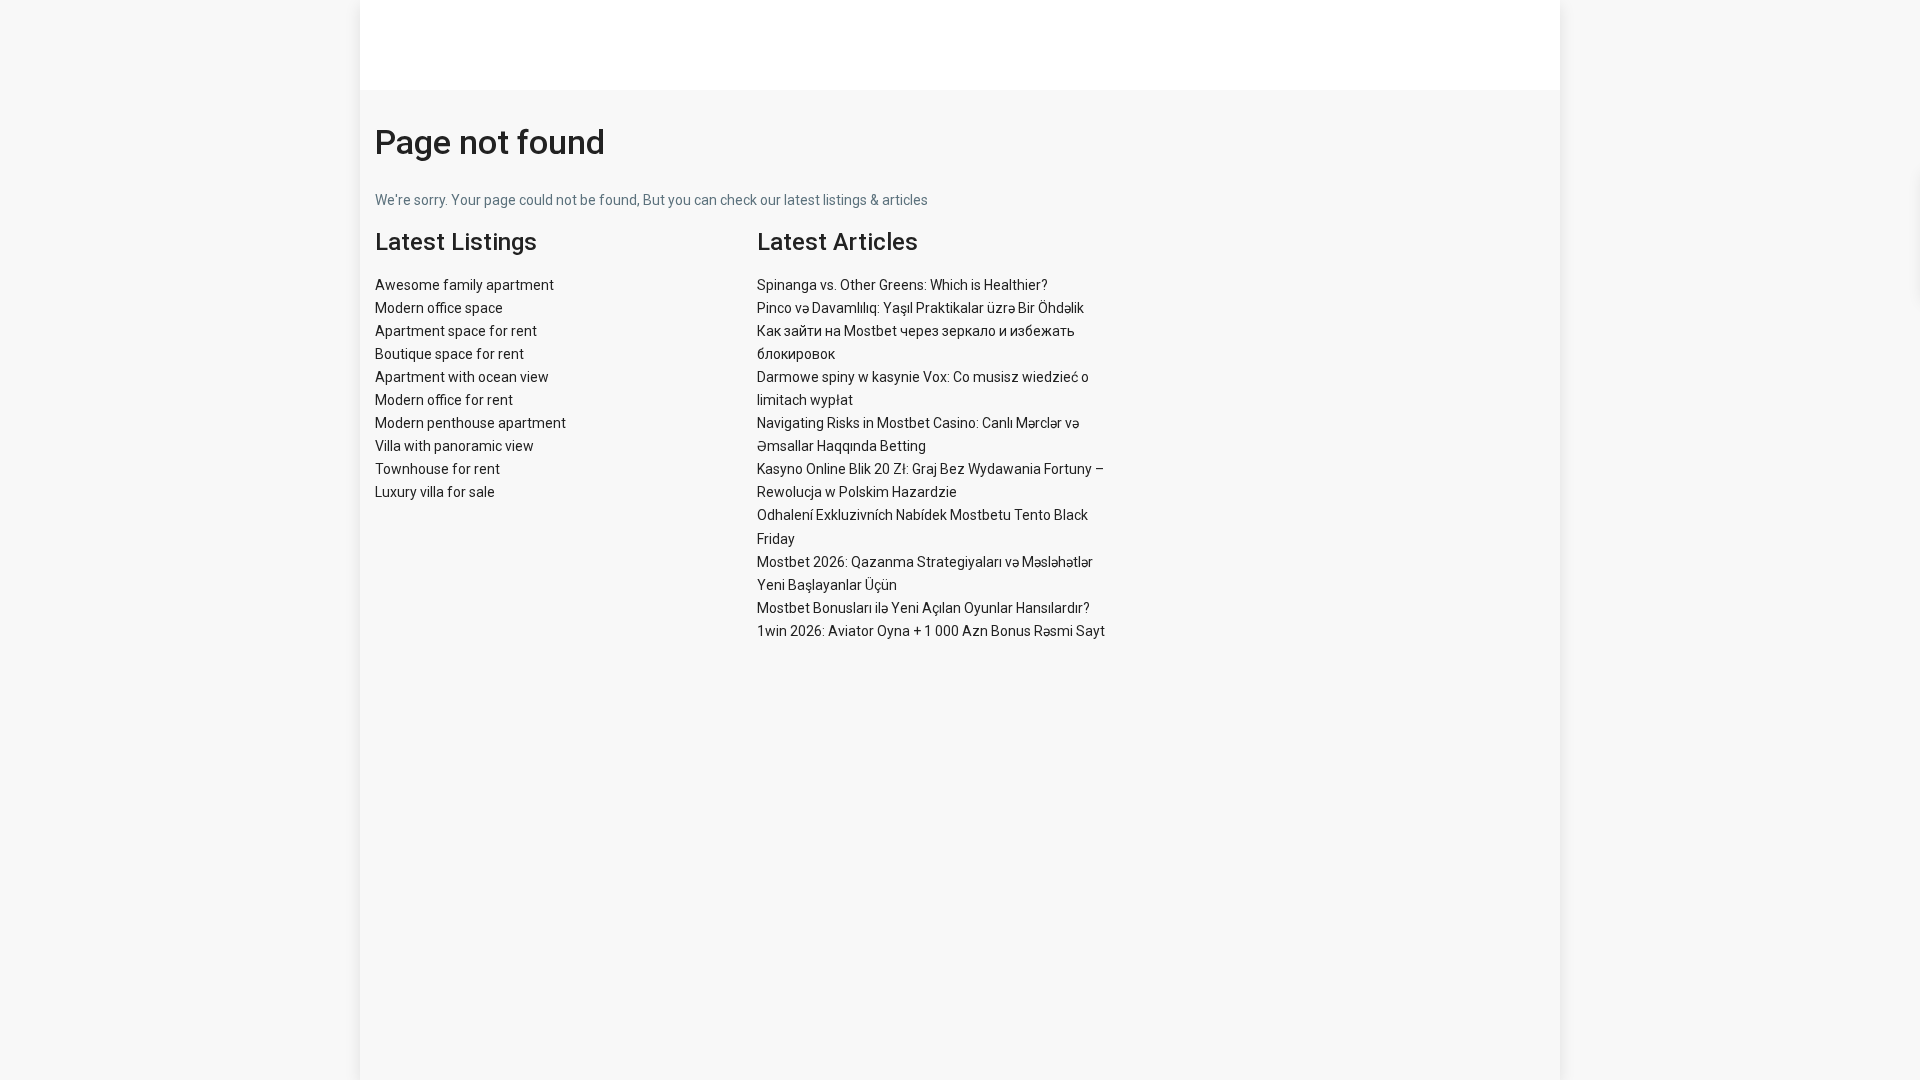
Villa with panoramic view (454, 446)
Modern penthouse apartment (470, 423)
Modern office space (439, 308)
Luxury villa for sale (435, 492)
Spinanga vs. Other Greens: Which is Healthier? (902, 285)
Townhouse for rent (437, 469)
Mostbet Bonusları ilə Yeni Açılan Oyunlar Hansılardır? (923, 608)
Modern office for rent (444, 400)
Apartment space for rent (456, 331)
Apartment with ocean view (462, 377)
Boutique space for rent (449, 354)
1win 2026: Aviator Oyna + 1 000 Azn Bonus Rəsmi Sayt (931, 631)
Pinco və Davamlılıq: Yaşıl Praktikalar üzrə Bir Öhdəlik (920, 308)
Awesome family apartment (464, 285)
